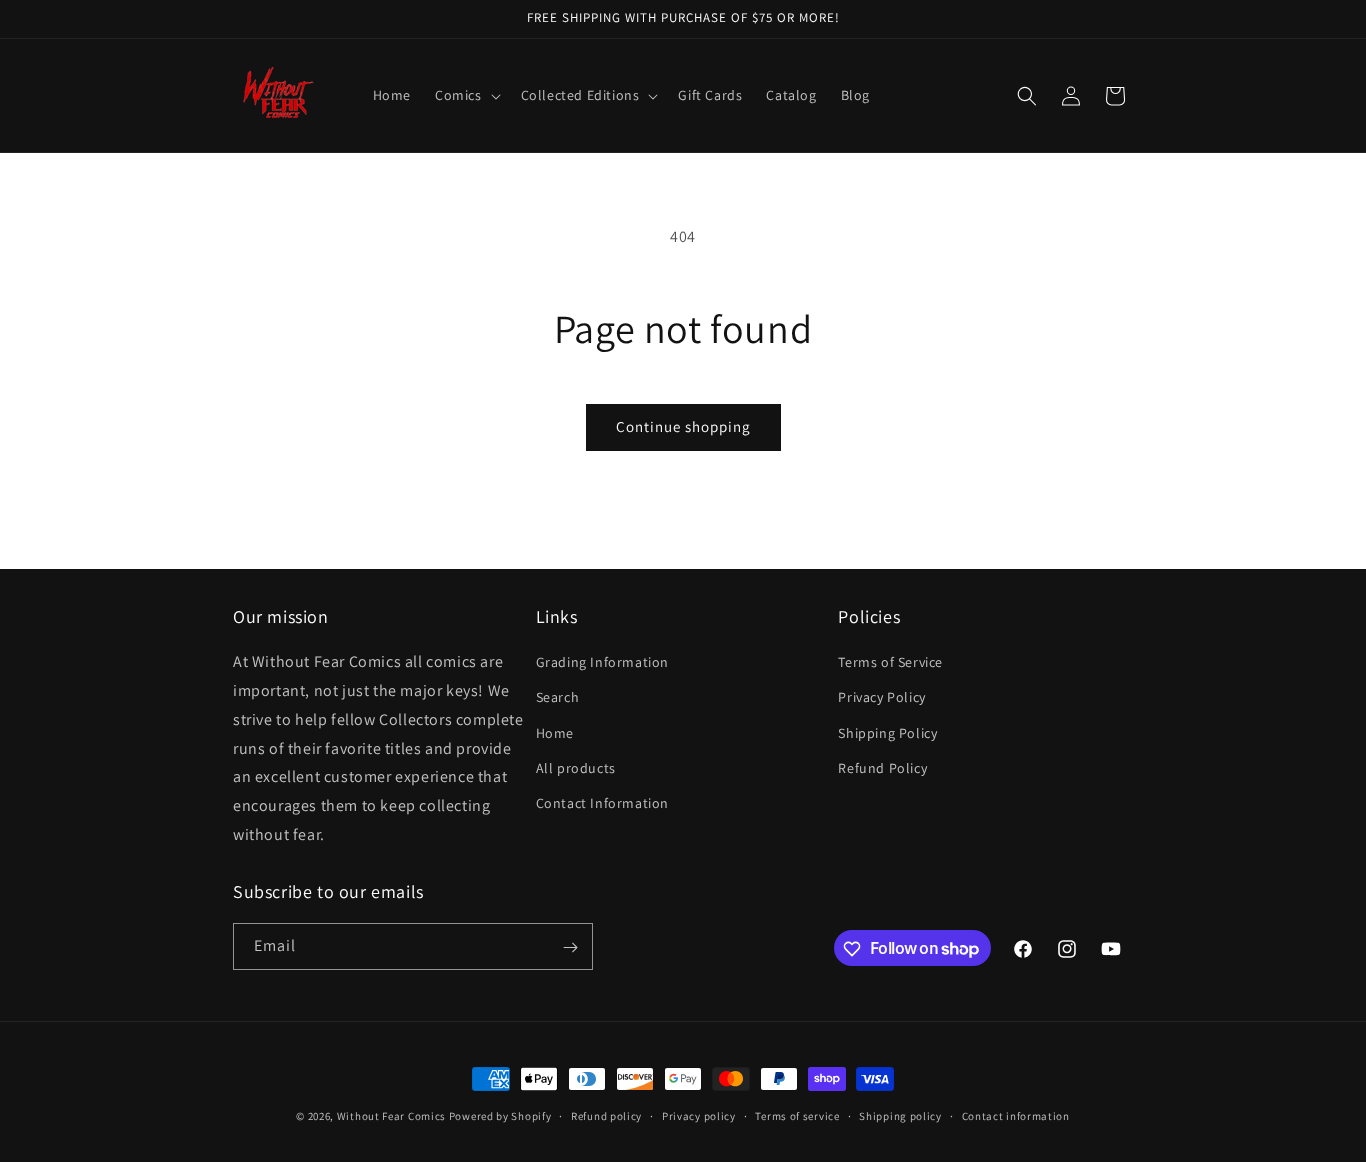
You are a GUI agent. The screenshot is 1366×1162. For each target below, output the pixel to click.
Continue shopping (683, 426)
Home (555, 733)
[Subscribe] (570, 947)
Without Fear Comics (391, 1116)
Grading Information (602, 663)
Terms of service (797, 1115)
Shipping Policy (887, 733)
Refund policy (606, 1115)
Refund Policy (882, 768)
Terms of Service (890, 663)
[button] (466, 95)
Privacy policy (699, 1115)
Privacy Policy (881, 698)
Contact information (1016, 1115)
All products (576, 768)
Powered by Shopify (500, 1116)
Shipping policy (900, 1115)
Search (558, 698)
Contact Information (602, 803)
